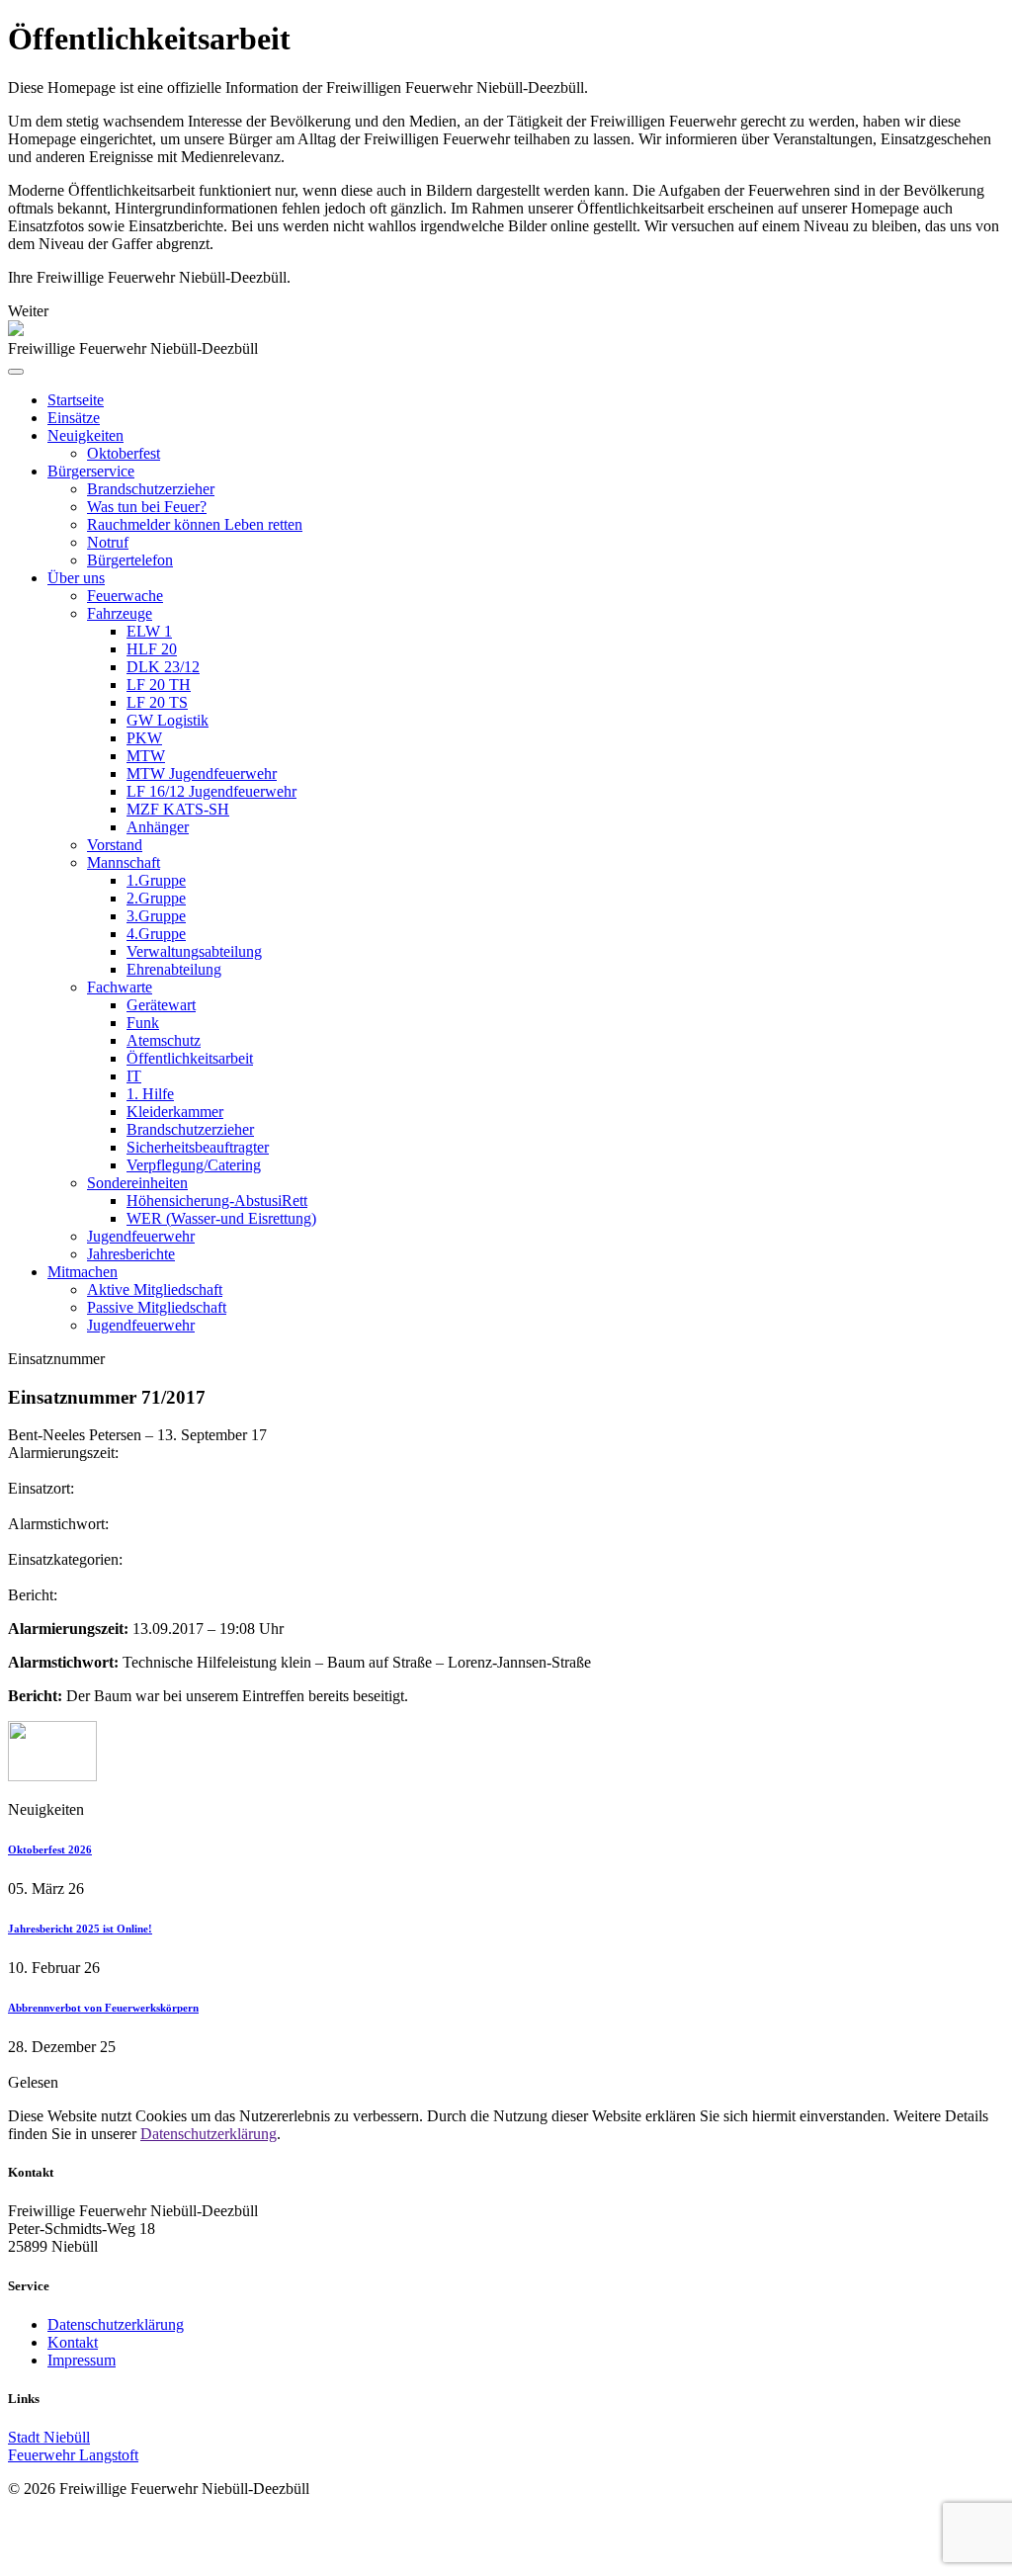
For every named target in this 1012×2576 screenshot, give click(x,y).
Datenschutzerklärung (209, 2134)
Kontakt (73, 2342)
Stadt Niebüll (49, 2437)
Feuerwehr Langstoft (73, 2455)
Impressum (82, 2360)
